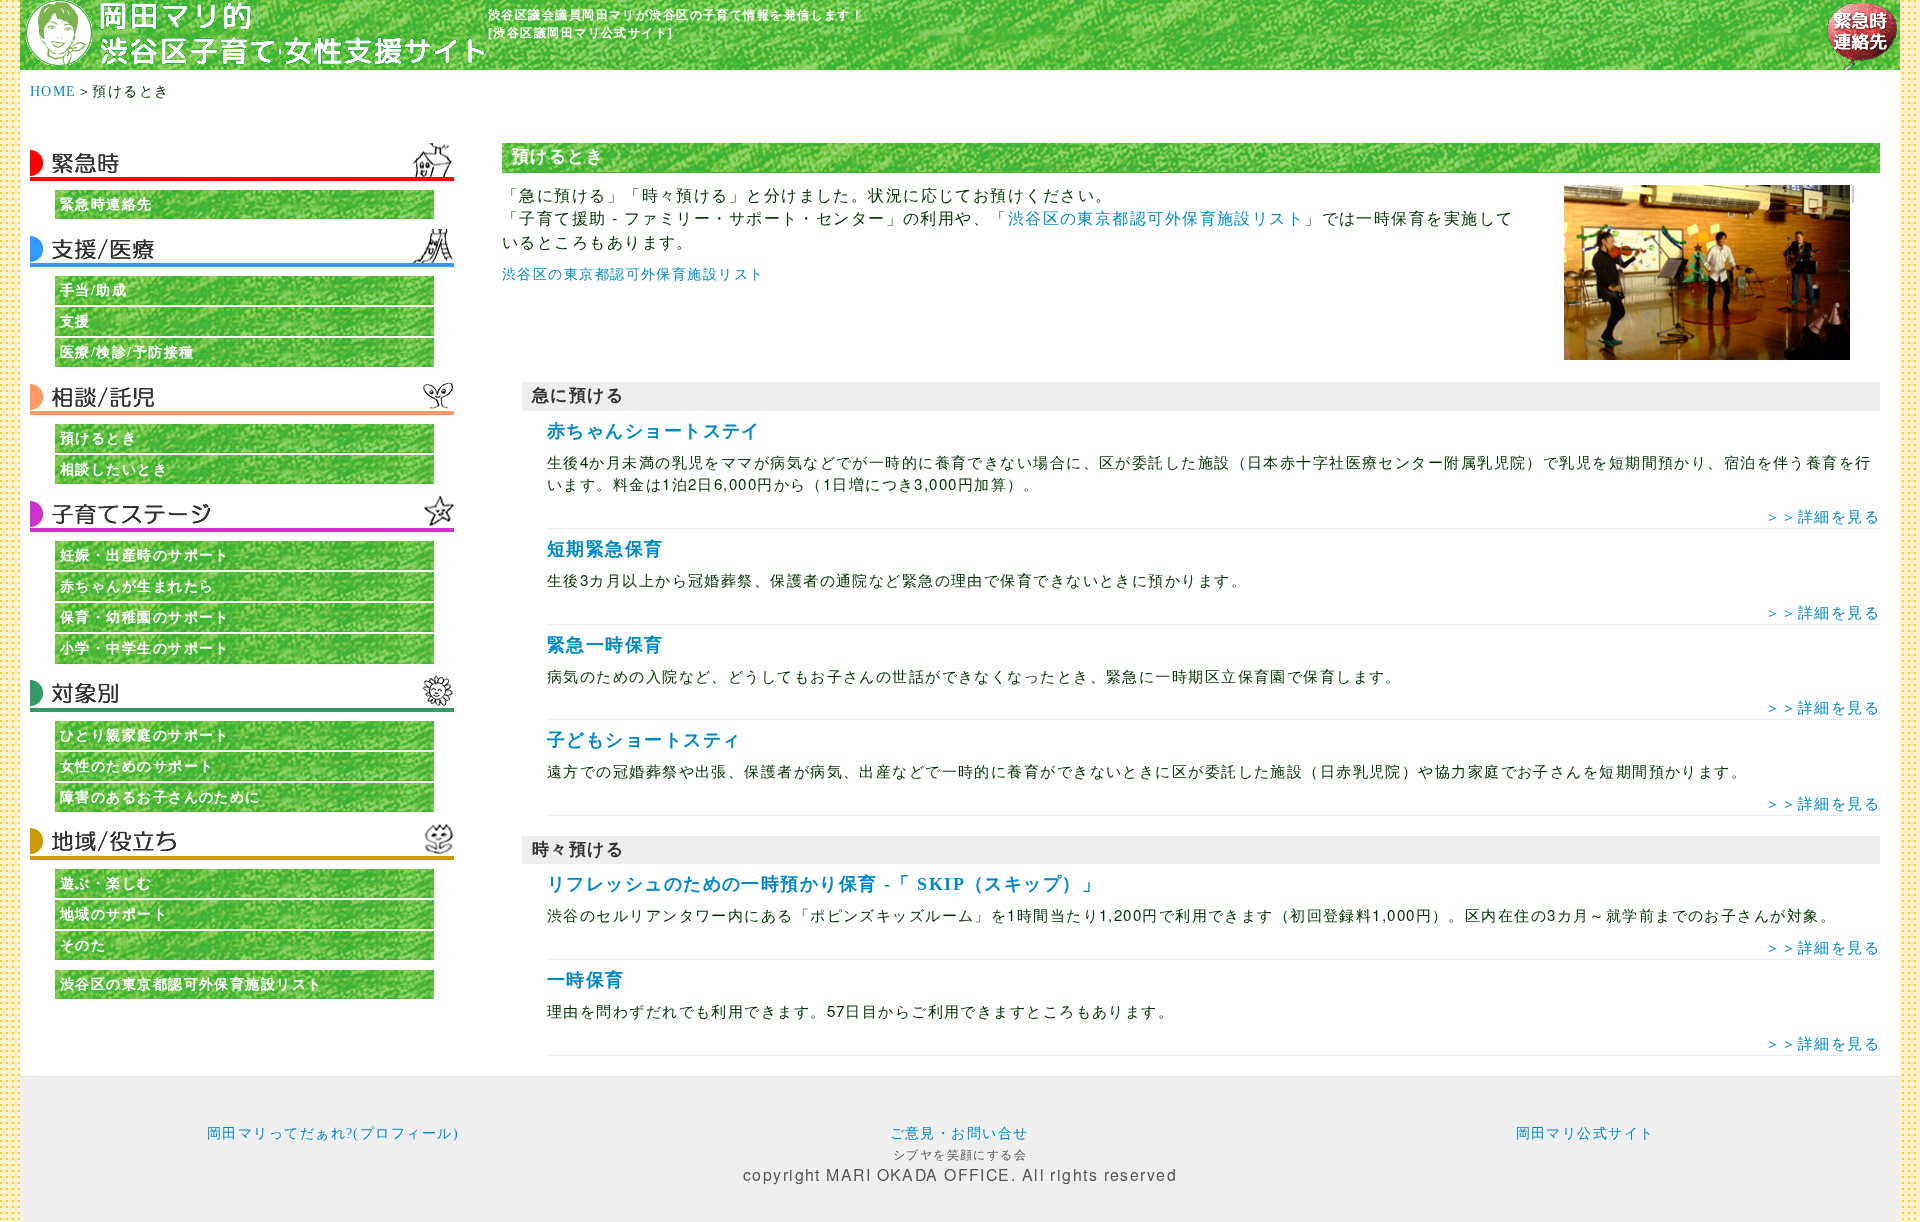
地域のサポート (114, 914)
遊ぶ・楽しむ (106, 883)
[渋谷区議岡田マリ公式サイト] (581, 32)
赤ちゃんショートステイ (654, 431)
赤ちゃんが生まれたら (137, 586)
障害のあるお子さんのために (160, 797)
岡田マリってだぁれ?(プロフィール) (333, 1133)
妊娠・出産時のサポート (145, 555)
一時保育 (586, 980)
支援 (75, 321)
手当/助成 (93, 290)
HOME (53, 91)
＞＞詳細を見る (1822, 515)
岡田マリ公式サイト (1585, 1133)
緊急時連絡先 (106, 204)
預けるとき (98, 438)
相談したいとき (114, 469)
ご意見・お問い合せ (959, 1133)
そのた (83, 945)
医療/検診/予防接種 (127, 352)
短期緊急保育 (605, 549)
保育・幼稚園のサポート (145, 617)
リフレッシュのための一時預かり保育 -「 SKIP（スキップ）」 (824, 884)
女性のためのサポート (137, 766)
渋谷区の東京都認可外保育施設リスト (191, 984)
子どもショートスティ (644, 740)
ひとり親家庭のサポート (145, 735)
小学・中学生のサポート (145, 648)
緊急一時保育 (605, 645)
